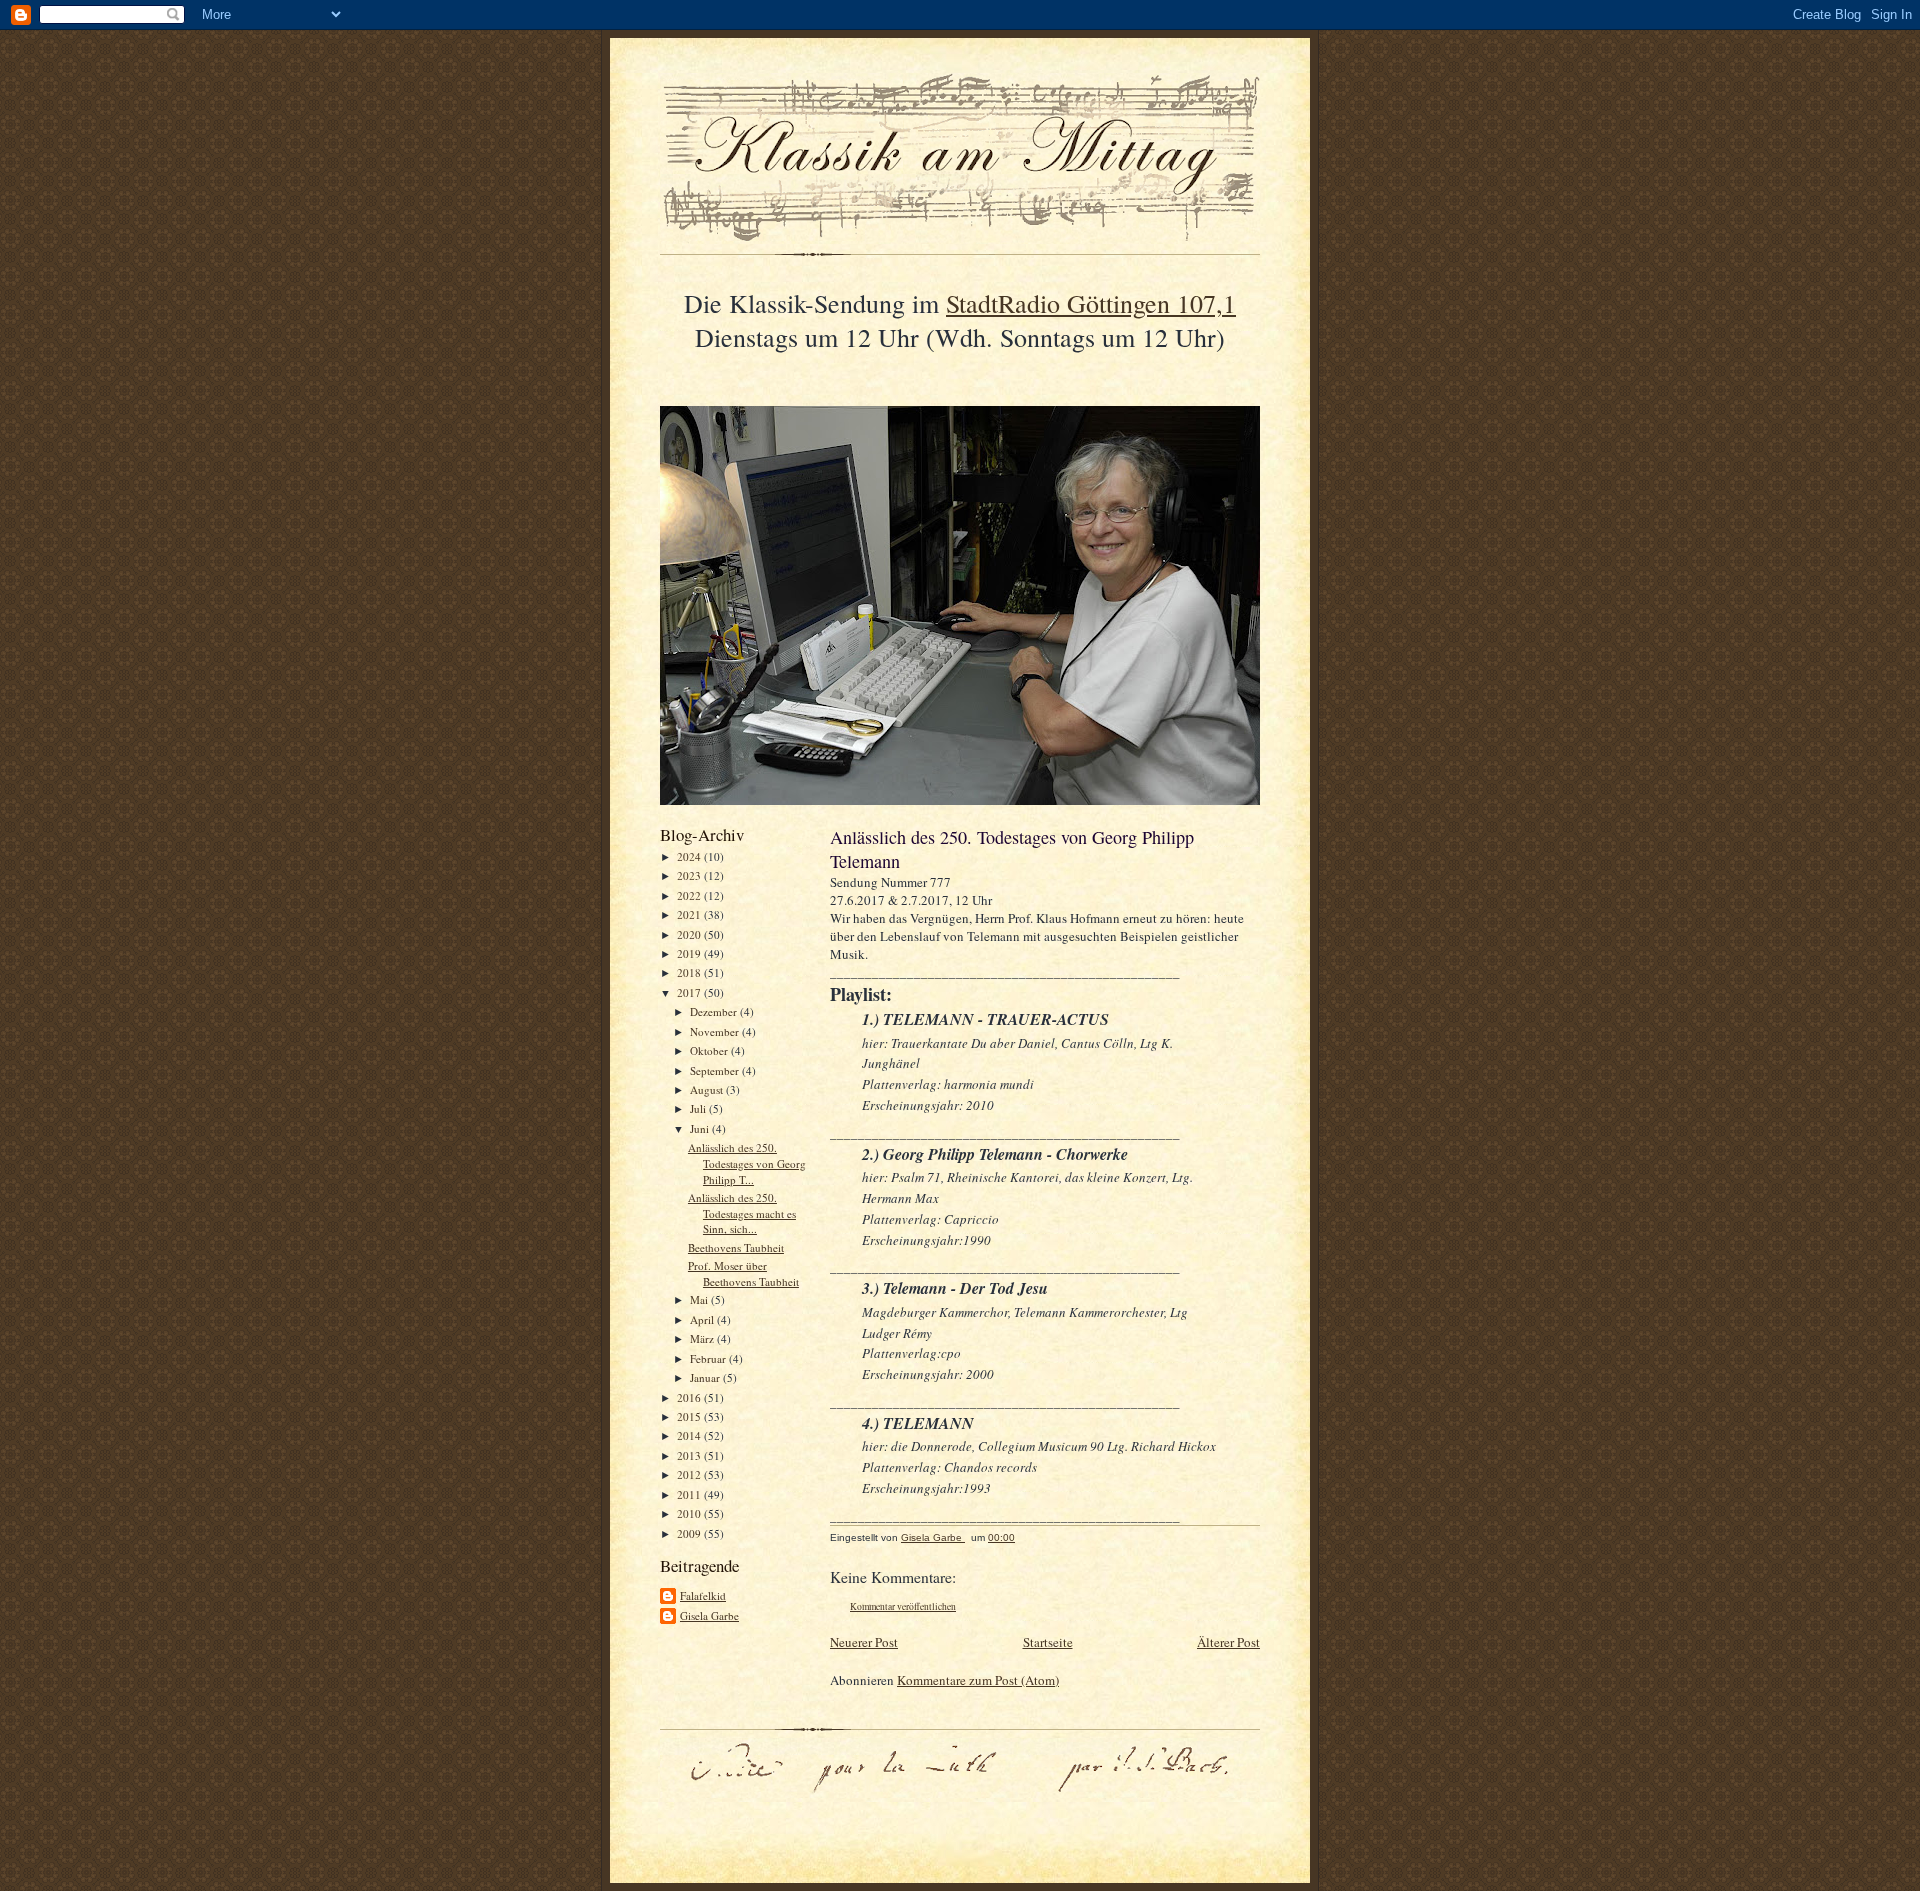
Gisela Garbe (709, 1615)
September (716, 1070)
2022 (690, 895)
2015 (690, 1416)
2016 (690, 1397)
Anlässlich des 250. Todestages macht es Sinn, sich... (742, 1213)
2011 (690, 1494)
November (716, 1031)
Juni (701, 1128)
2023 (690, 875)
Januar (706, 1377)
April (703, 1319)
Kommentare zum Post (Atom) (978, 1680)
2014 (690, 1435)
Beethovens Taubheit (736, 1247)
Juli (699, 1108)
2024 (690, 856)
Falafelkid (703, 1595)
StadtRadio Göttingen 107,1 (1091, 303)
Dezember (715, 1011)
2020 (690, 934)
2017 (690, 992)
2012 (690, 1474)
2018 (690, 972)
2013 (690, 1455)
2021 (690, 914)
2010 (690, 1513)
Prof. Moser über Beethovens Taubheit (743, 1273)
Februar (709, 1358)
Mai (700, 1299)
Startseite (1048, 1642)
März (703, 1338)
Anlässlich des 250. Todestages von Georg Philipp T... (747, 1163)
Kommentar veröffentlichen (903, 1606)
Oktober (710, 1050)
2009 (690, 1533)
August (708, 1089)
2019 (690, 953)
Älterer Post (1228, 1642)
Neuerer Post (864, 1642)
